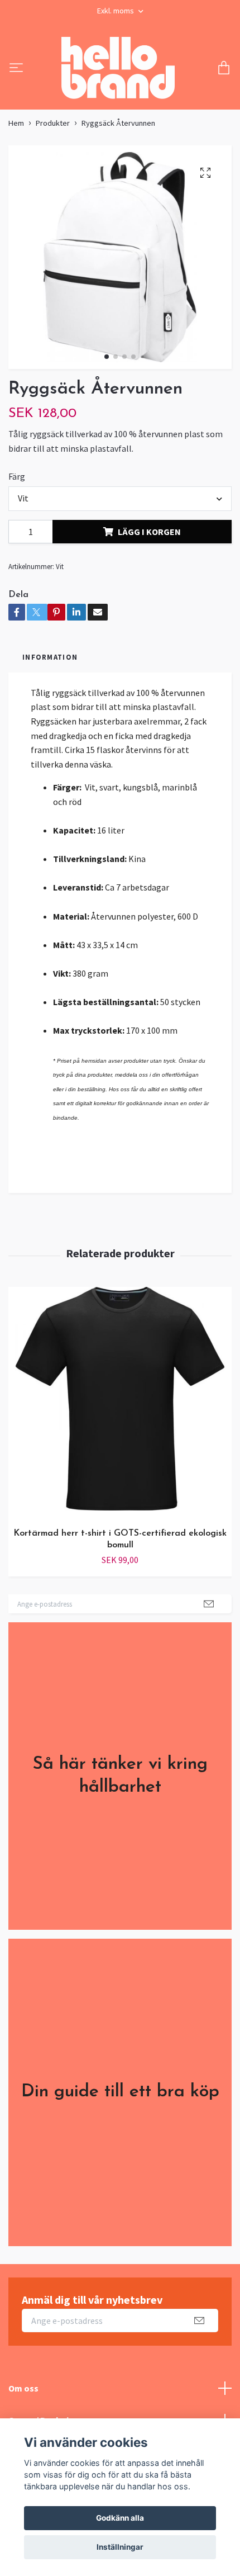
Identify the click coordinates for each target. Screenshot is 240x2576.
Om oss (23, 2388)
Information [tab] (50, 657)
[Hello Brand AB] (118, 69)
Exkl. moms (116, 11)
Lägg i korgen (149, 532)
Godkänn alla (120, 2518)
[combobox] (120, 499)
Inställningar (120, 2547)
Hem (16, 123)
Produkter (53, 123)
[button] (107, 357)
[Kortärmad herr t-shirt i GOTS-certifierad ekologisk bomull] (120, 1403)
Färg (17, 476)
